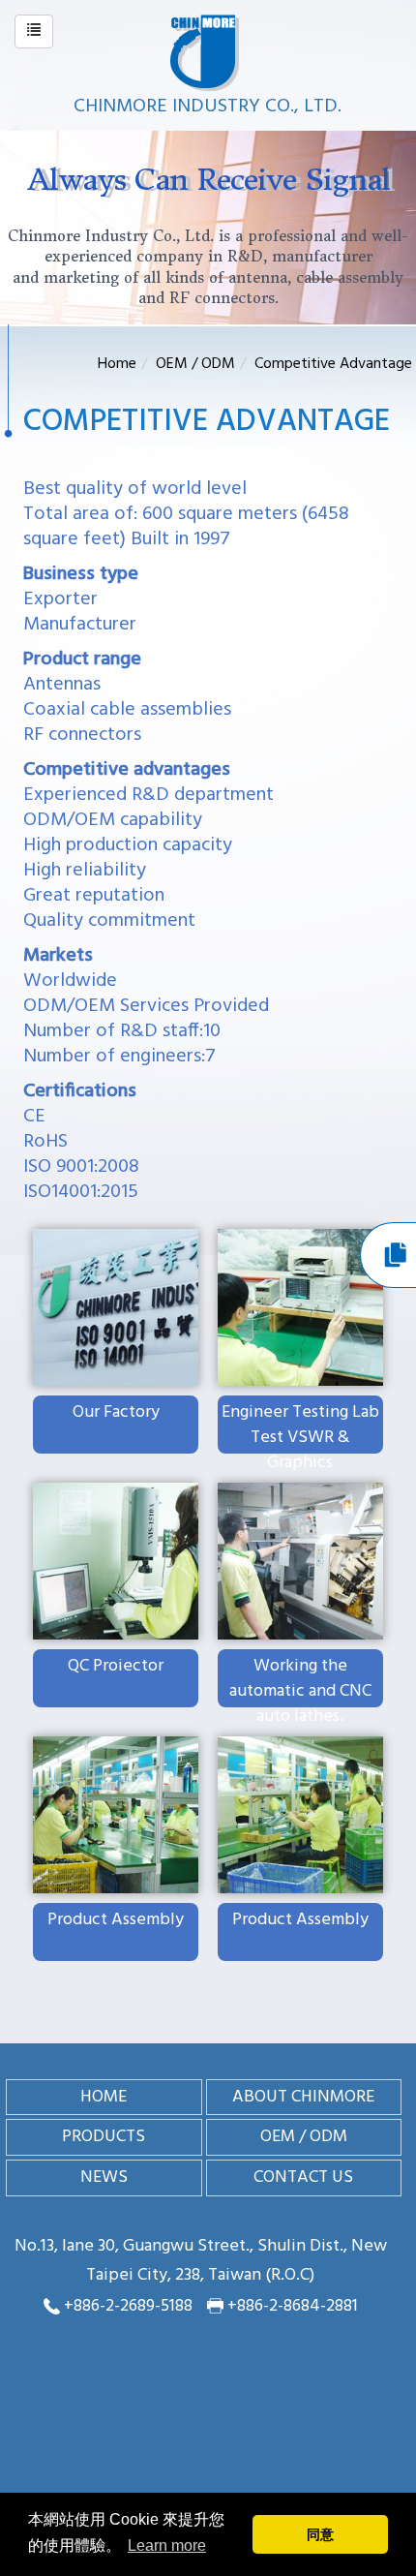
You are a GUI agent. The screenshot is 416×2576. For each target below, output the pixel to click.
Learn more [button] (167, 2545)
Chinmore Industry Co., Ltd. (208, 107)
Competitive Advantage (333, 364)
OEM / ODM (195, 364)
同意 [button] (320, 2534)
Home (117, 364)
